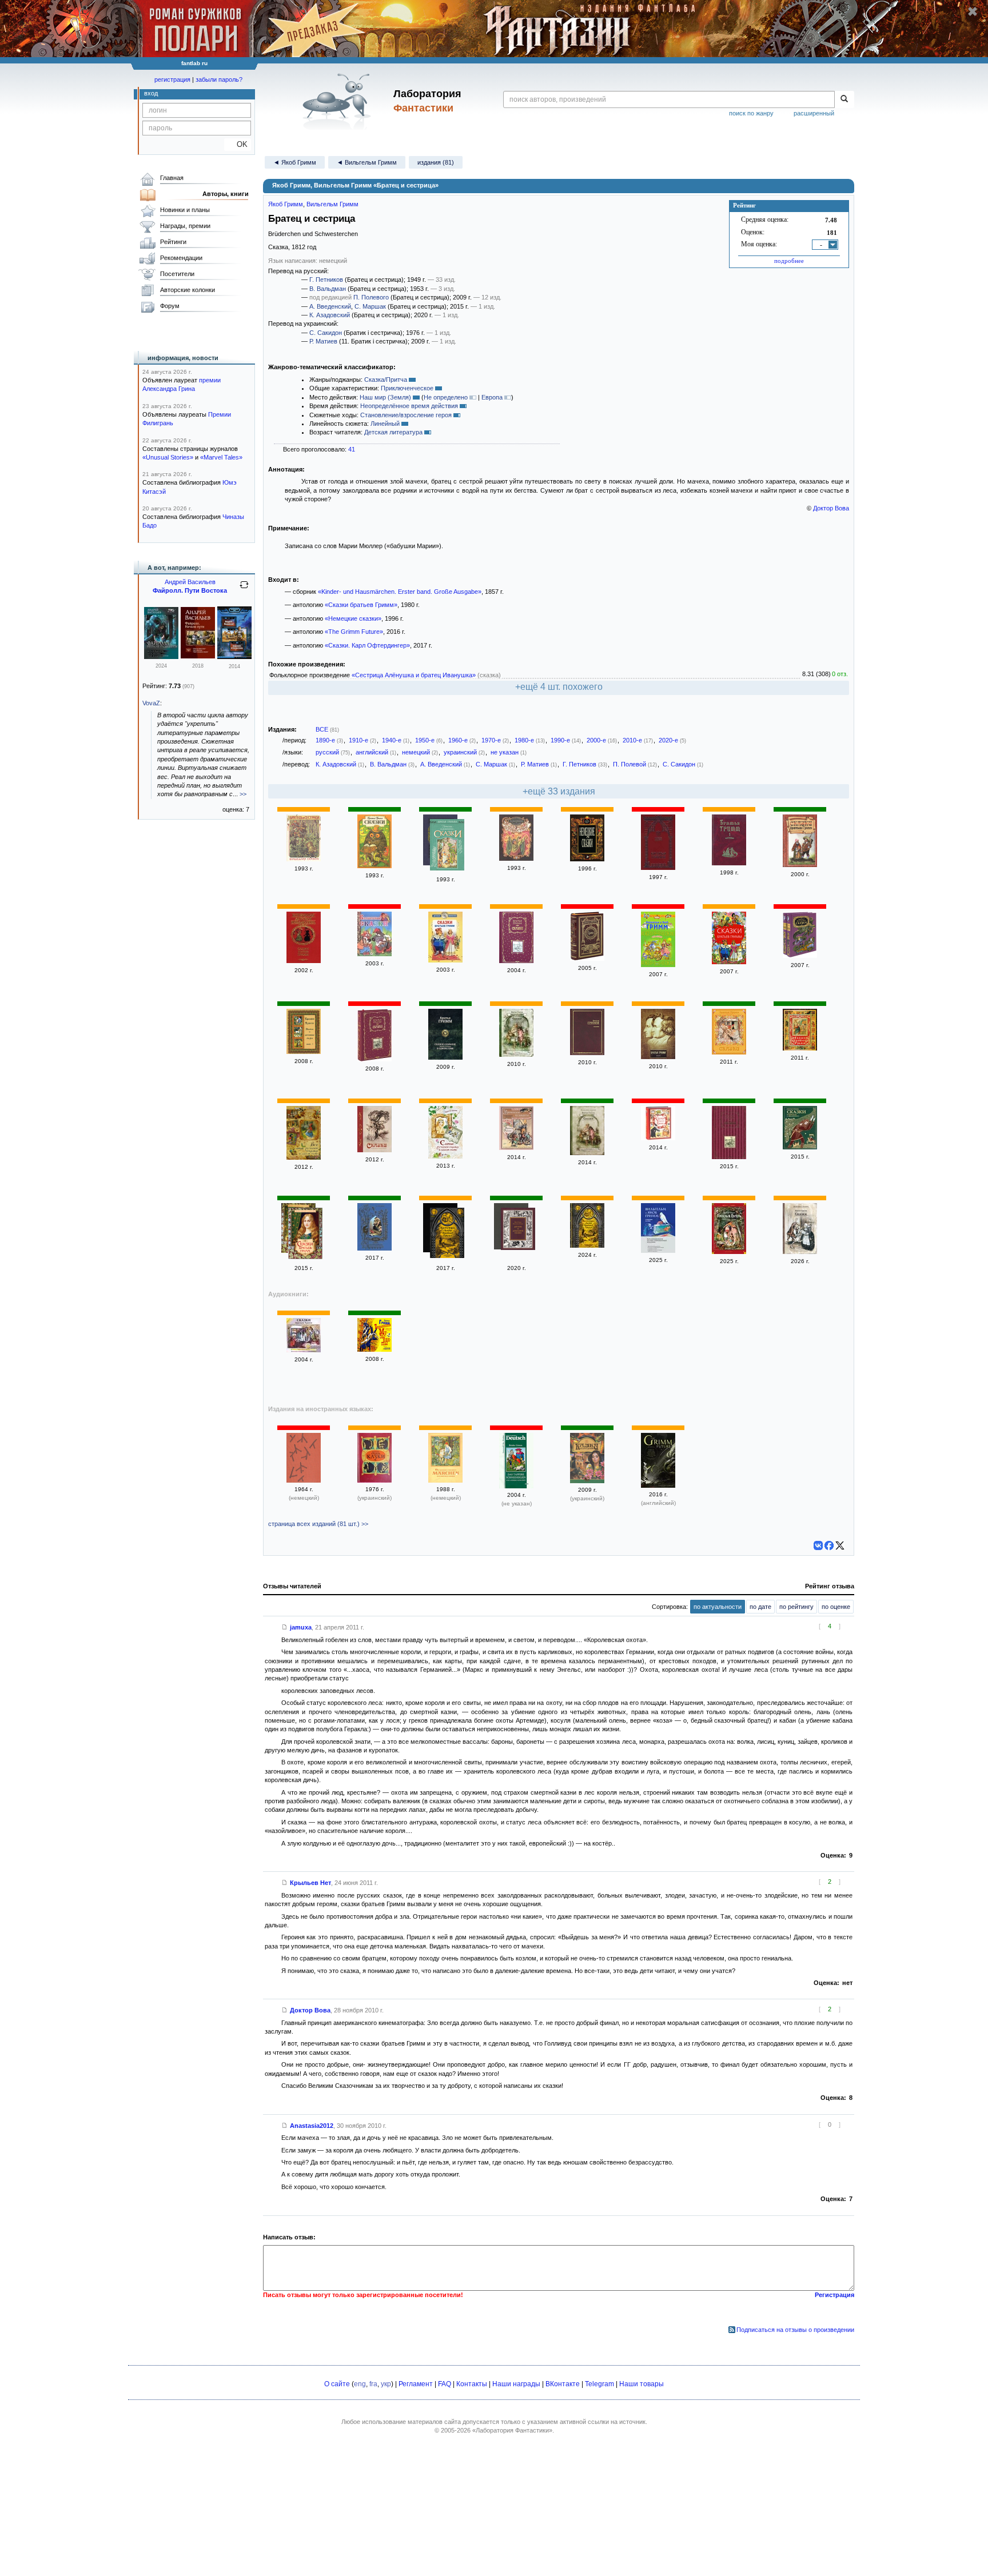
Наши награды (516, 2384)
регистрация (172, 79)
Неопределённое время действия (409, 406)
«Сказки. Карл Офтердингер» (367, 645)
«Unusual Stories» (168, 457)
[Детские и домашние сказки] (447, 846)
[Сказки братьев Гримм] (800, 865)
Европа (492, 397)
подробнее (789, 261)
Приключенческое (407, 388)
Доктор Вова (831, 508)
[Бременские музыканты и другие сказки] (375, 1349)
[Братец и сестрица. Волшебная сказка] (304, 859)
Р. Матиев (323, 341)
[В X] (840, 1545)
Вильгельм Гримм (332, 204)
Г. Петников (326, 279)
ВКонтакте (563, 2384)
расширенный (814, 113)
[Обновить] (244, 589)
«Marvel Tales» (221, 457)
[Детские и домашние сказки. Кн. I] (518, 1230)
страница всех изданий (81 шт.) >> (318, 1524)
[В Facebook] (829, 1545)
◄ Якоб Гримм (295, 162)
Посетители (177, 274)
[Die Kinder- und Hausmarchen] (304, 1480)
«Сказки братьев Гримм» (361, 605)
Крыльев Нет (310, 1883)
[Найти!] (844, 99)
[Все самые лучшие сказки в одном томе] (304, 1157)
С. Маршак (370, 306)
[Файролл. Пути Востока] (234, 657)
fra (373, 2384)
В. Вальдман (328, 289)
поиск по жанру (751, 113)
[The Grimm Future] (658, 1485)
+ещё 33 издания (559, 791)
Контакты (472, 2384)
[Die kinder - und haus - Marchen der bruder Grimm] (445, 1480)
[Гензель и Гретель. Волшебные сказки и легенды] (729, 1252)
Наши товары (642, 2384)
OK (238, 144)
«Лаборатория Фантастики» (512, 2430)
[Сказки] (658, 868)
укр (386, 2384)
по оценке (836, 1607)
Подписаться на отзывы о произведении (795, 2330)
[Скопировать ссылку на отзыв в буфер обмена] (285, 1627)
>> (243, 794)
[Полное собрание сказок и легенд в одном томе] (445, 1057)
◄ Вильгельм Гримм (367, 162)
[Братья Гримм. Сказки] (375, 866)
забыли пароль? (219, 79)
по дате (760, 1607)
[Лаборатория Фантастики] (339, 101)
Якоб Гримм (286, 204)
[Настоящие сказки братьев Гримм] (447, 1234)
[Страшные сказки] (658, 1251)
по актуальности (718, 1607)
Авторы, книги (226, 194)
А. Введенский (330, 306)
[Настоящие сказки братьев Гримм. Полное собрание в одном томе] (587, 1245)
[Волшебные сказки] (375, 954)
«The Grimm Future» (354, 632)
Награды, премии (185, 226)
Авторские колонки (188, 290)
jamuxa (301, 1627)
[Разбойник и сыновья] (516, 858)
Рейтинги (173, 242)
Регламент (416, 2384)
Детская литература (393, 432)
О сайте (337, 2384)
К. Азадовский (330, 315)
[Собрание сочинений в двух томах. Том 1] (729, 863)
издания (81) (436, 162)
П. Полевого (371, 297)
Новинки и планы (185, 210)
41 (352, 449)
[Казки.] (375, 1480)
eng (360, 2384)
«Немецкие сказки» (353, 618)
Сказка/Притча (386, 380)
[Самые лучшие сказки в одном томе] (445, 1156)
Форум (170, 306)
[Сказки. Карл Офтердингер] (375, 1248)
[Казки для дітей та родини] (587, 1481)
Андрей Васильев (190, 582)
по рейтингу (796, 1607)
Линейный (385, 424)
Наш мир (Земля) (385, 397)
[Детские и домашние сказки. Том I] (304, 1052)
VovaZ (151, 703)
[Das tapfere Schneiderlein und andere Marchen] (516, 1486)
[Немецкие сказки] (587, 859)
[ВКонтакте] (818, 1545)
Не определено (446, 397)
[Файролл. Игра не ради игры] (161, 657)
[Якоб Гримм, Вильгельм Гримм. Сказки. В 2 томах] (800, 956)
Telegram (599, 2384)
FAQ (445, 2384)
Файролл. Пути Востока (190, 590)
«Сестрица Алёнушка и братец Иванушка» (414, 675)
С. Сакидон (326, 333)
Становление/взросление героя (406, 415)
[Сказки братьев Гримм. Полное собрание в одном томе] (305, 1235)
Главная (172, 178)
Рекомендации (181, 258)
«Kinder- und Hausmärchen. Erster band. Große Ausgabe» (400, 592)
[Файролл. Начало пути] (198, 656)
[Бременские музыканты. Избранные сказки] (516, 1148)
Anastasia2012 (312, 2126)
